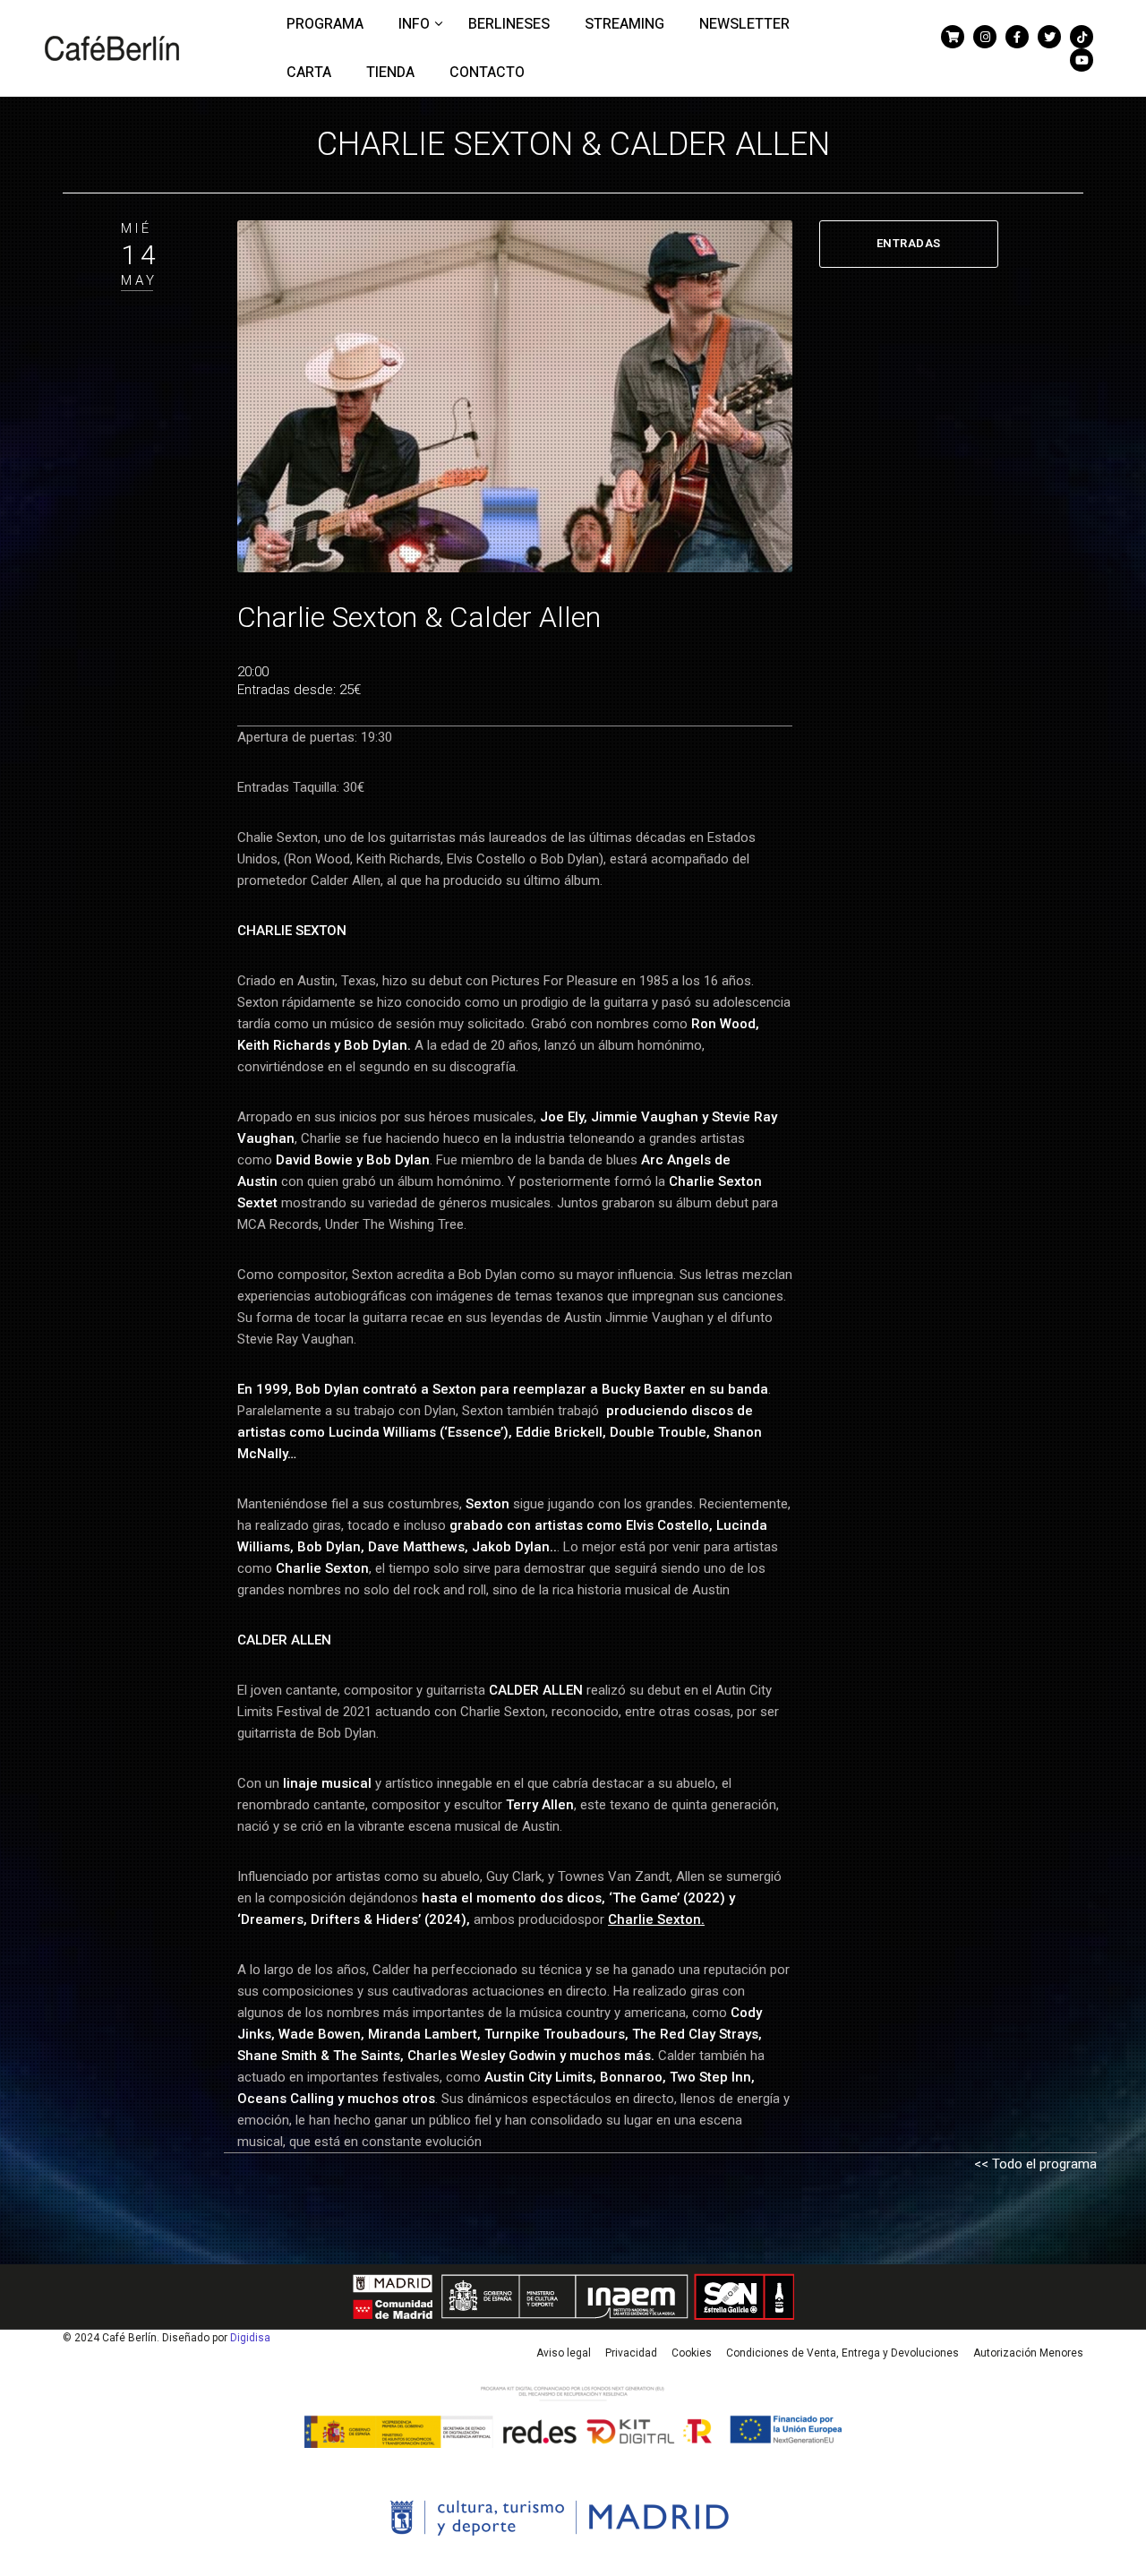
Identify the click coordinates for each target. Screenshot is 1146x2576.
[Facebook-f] (1017, 37)
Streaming (624, 24)
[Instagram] (985, 37)
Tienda (390, 73)
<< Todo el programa (1035, 2164)
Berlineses (509, 24)
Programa (325, 24)
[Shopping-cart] (953, 37)
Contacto (487, 73)
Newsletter (744, 24)
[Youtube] (1082, 60)
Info (416, 24)
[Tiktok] (1082, 37)
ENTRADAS (909, 243)
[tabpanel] (515, 397)
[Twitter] (1049, 37)
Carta (309, 73)
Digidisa (250, 2338)
